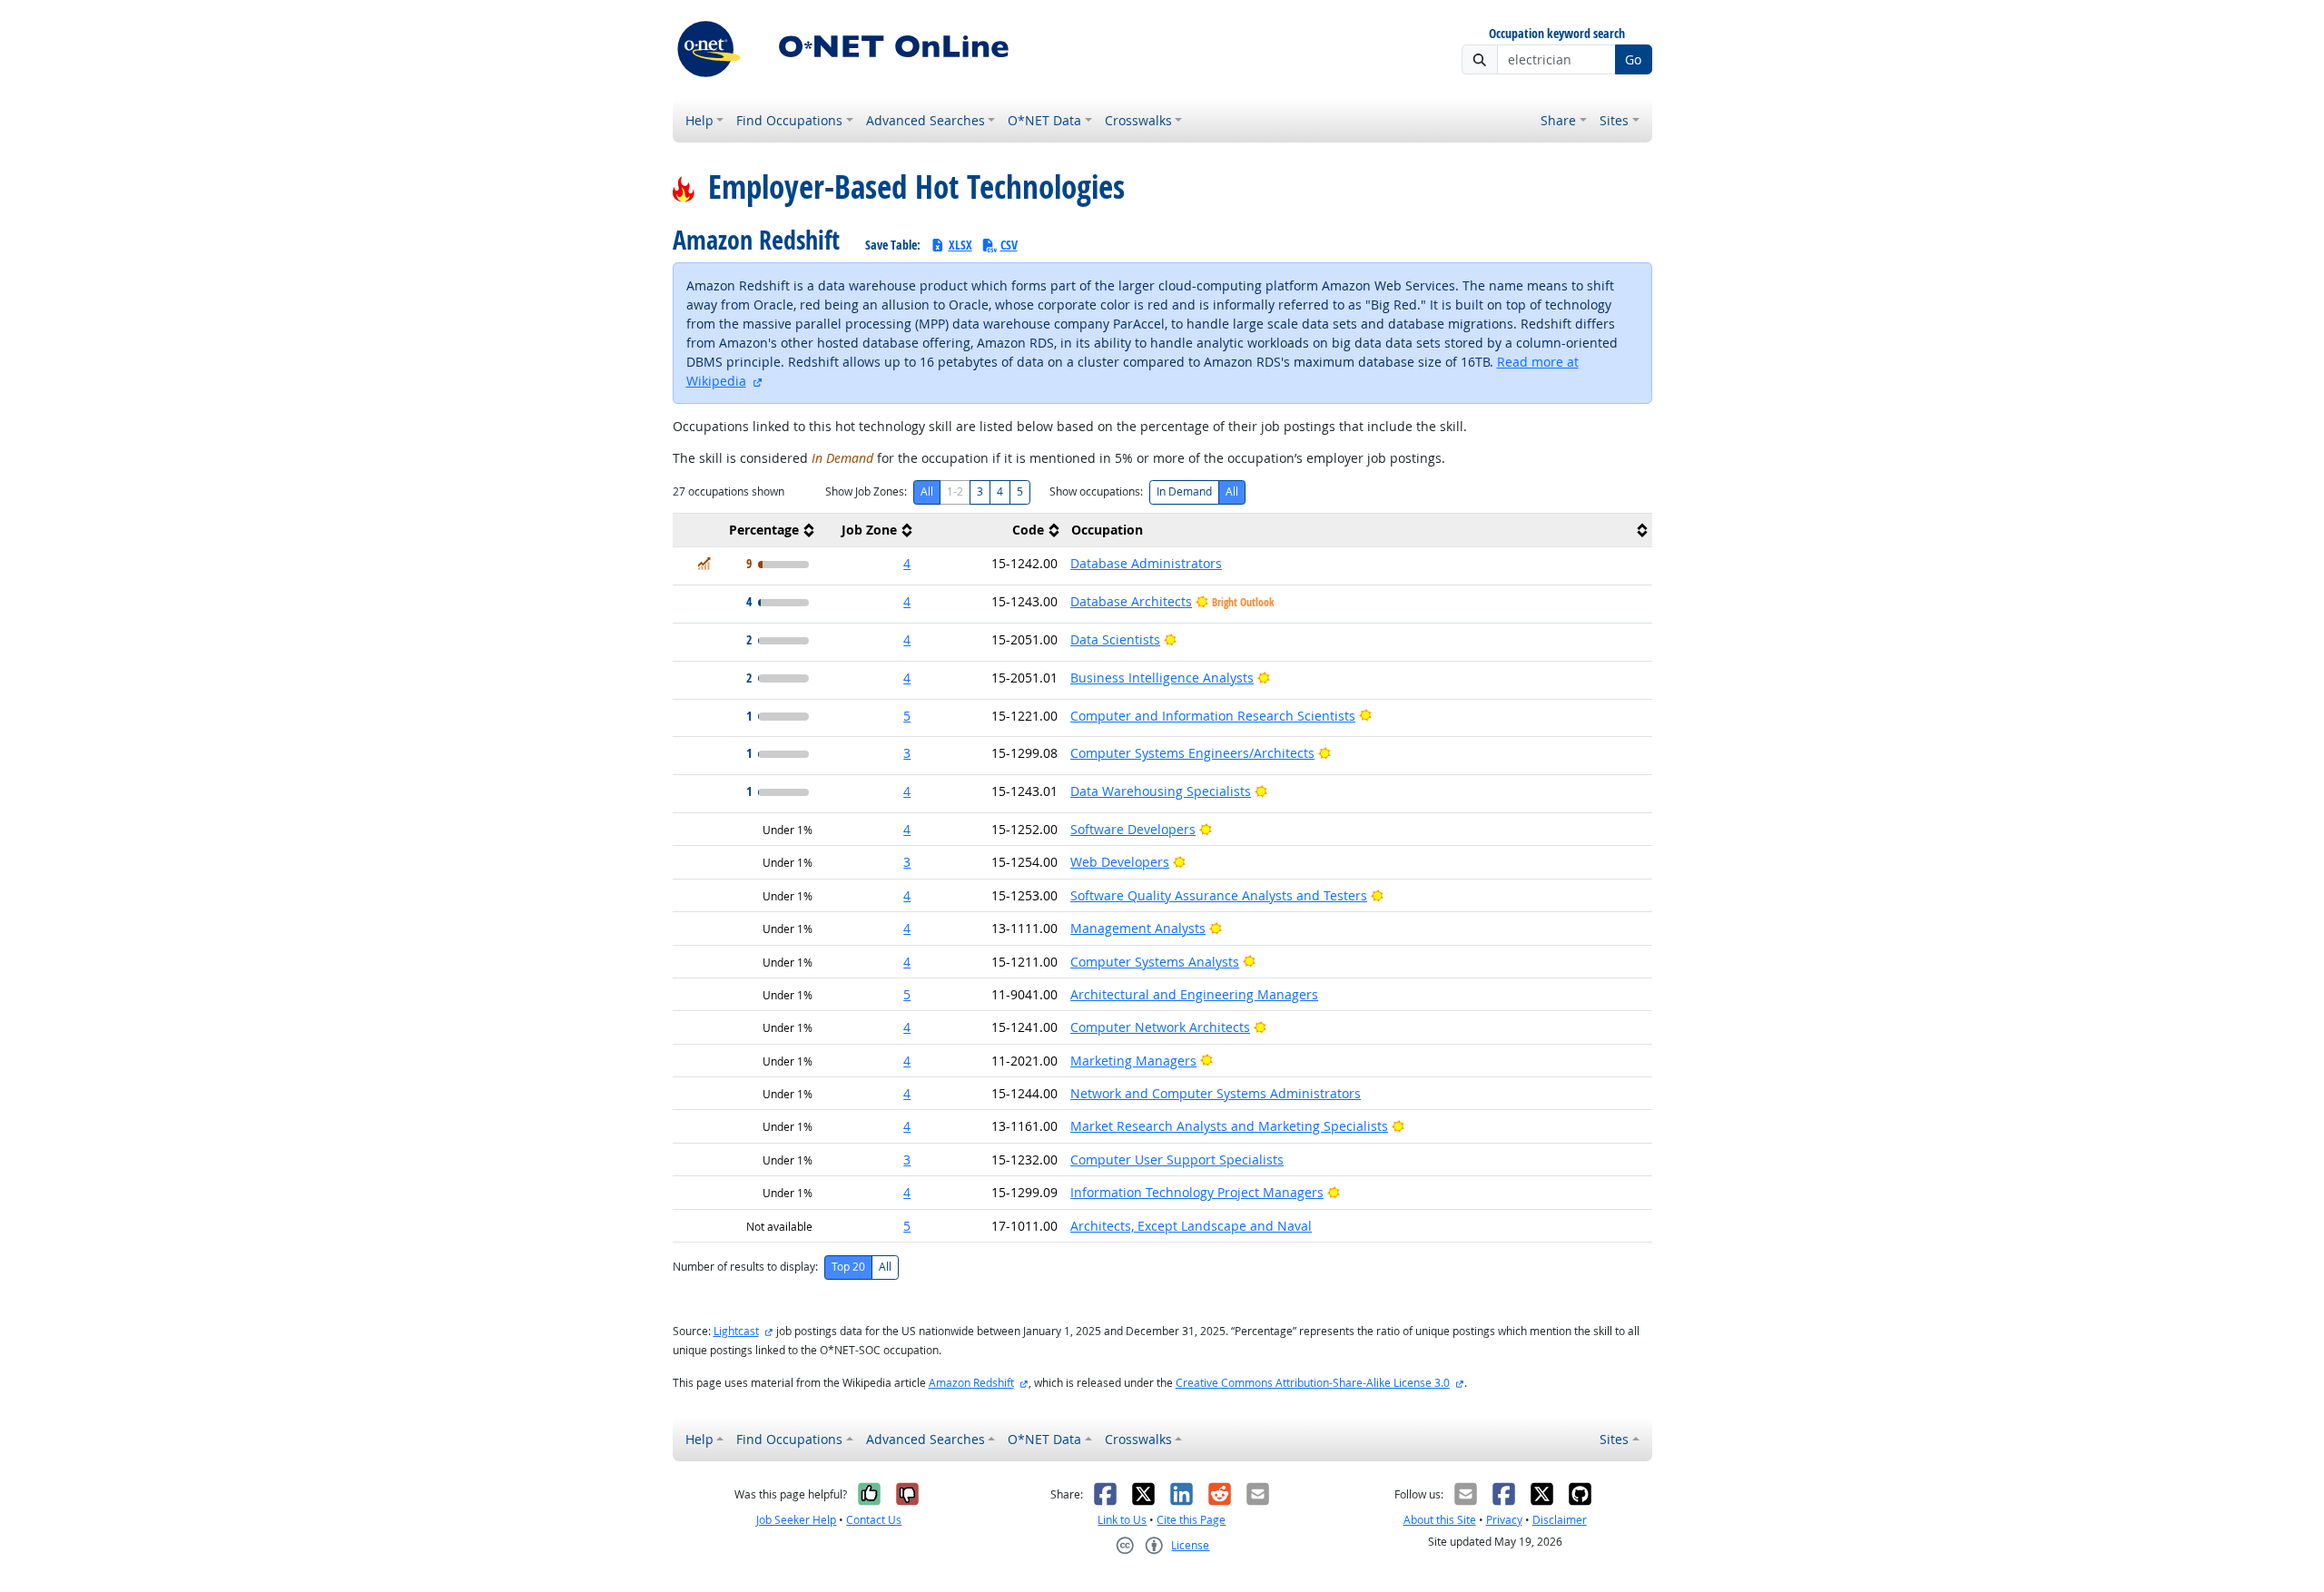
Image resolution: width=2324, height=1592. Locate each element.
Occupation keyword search (1557, 34)
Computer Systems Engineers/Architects (1192, 753)
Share (1558, 120)
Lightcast (736, 1331)
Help (699, 120)
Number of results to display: (745, 1267)
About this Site (1440, 1520)
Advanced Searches (926, 120)
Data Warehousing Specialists (1161, 791)
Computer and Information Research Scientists (1213, 716)
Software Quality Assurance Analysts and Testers (1219, 895)
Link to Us (1122, 1520)
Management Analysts (1138, 928)
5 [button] (907, 716)
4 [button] (907, 563)
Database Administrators (1146, 563)
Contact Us (874, 1520)
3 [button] (907, 753)
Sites (1614, 120)
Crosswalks (1138, 120)
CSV (1009, 245)
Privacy (1504, 1520)
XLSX (960, 245)
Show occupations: (1096, 491)
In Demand (1184, 491)
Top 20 (848, 1267)
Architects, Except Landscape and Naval (1191, 1226)
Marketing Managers (1133, 1061)
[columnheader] (746, 531)
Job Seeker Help (796, 1520)
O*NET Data (1044, 120)
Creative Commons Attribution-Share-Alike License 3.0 (1313, 1383)
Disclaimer (1560, 1520)
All (927, 491)
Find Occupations (789, 120)
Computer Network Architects (1160, 1027)
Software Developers (1133, 829)
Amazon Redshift (971, 1383)
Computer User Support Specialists (1177, 1160)
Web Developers (1120, 862)
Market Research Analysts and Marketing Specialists (1229, 1126)
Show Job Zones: (866, 491)
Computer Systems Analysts (1155, 962)
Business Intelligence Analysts (1162, 678)
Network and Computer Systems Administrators (1216, 1093)
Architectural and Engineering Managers (1194, 994)
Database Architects (1131, 601)
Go (1633, 59)
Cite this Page (1191, 1520)
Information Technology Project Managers (1197, 1192)
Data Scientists (1115, 639)
